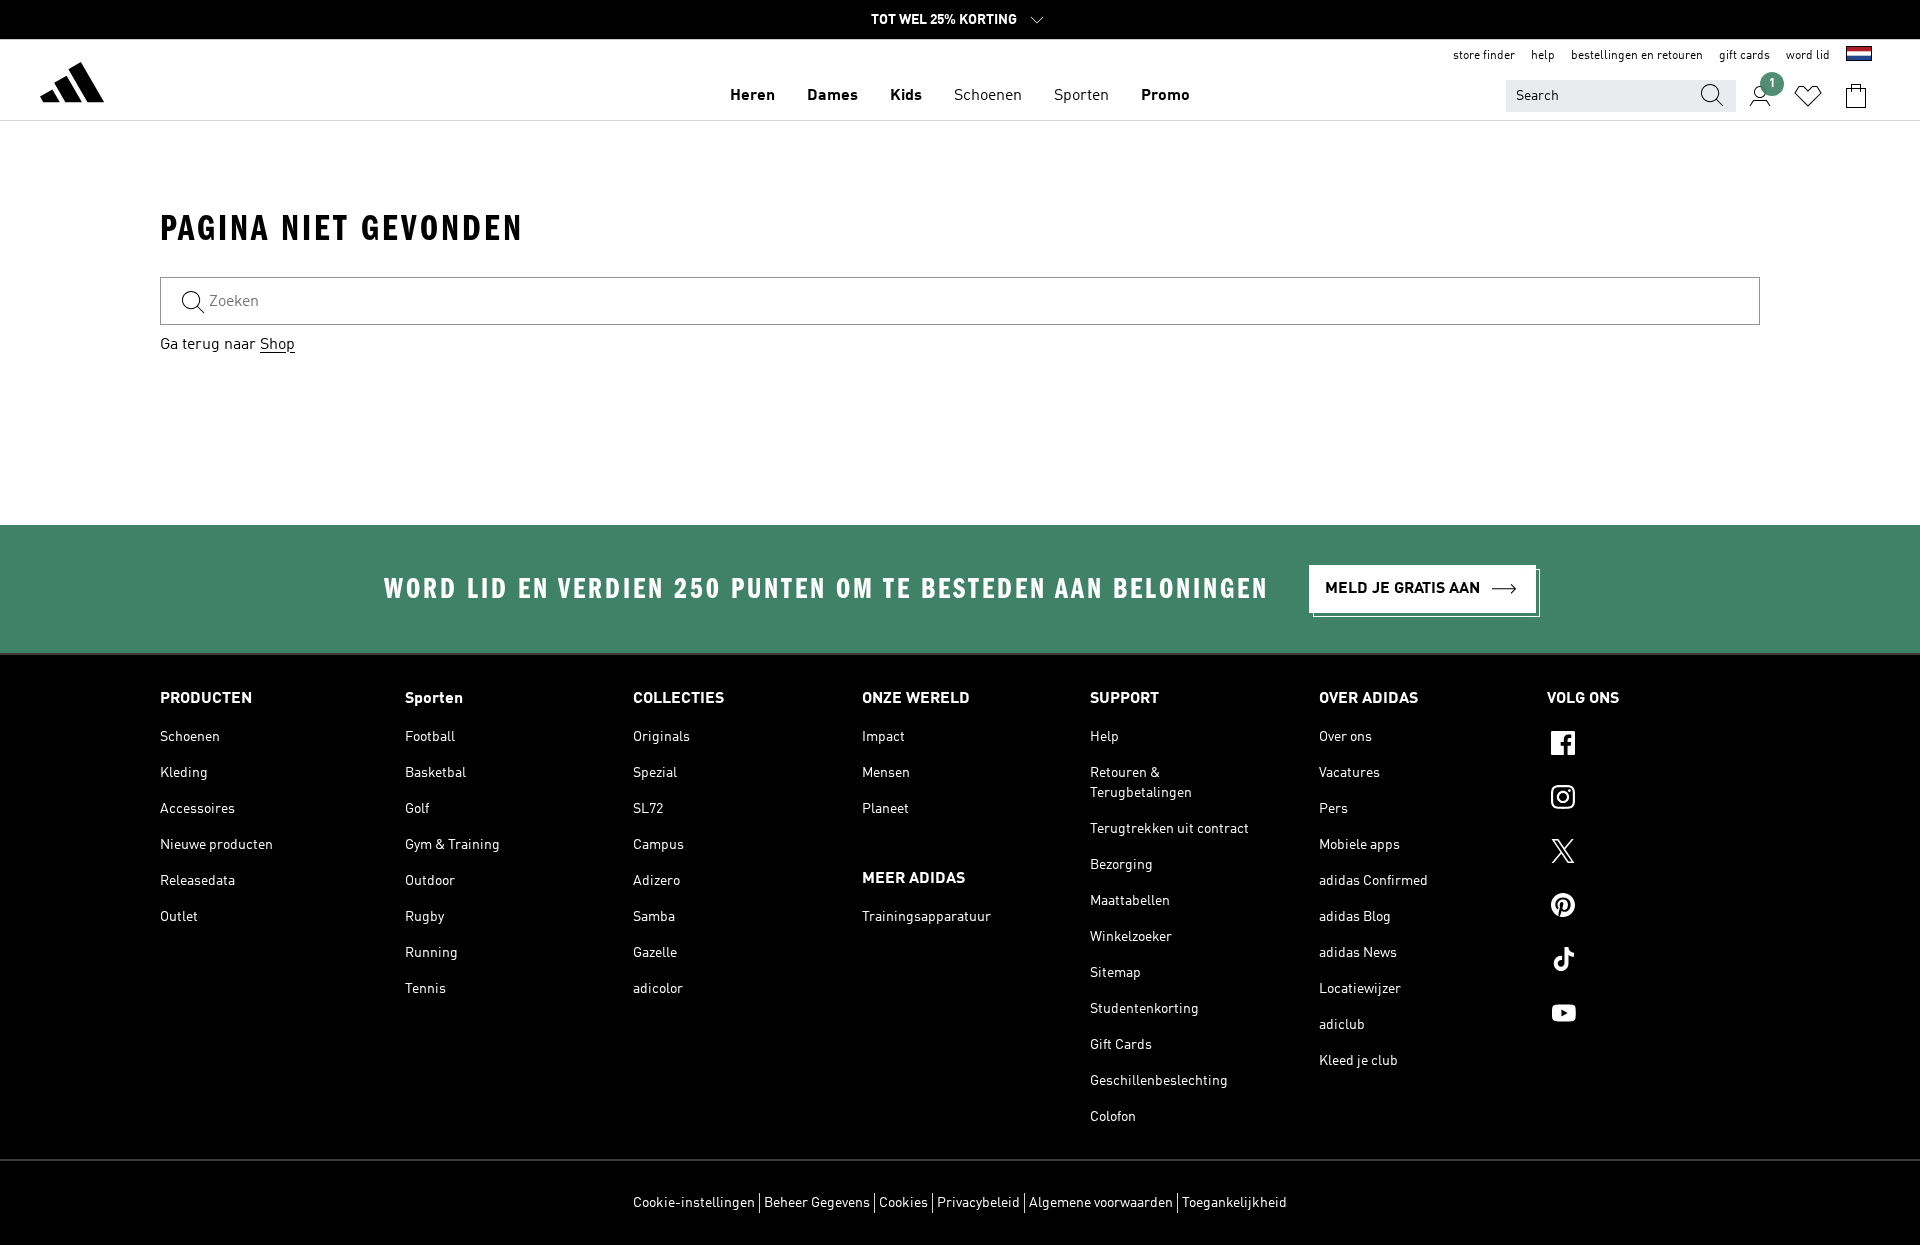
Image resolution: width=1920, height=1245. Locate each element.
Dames (832, 96)
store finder (1484, 56)
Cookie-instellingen (694, 1203)
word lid (1808, 56)
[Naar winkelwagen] (1856, 96)
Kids (906, 96)
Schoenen (988, 96)
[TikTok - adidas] (1653, 962)
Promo (1165, 96)
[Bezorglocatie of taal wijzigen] (1859, 56)
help (1543, 56)
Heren (752, 96)
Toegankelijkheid (1234, 1203)
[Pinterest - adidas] (1653, 908)
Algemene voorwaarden (1101, 1203)
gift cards (1744, 56)
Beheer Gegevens (817, 1203)
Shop (277, 345)
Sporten (1081, 96)
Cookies (903, 1203)
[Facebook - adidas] (1653, 746)
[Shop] (72, 86)
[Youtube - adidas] (1653, 1016)
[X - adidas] (1653, 854)
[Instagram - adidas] (1653, 800)
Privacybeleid (978, 1203)
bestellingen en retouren (1637, 56)
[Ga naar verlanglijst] (1808, 96)
